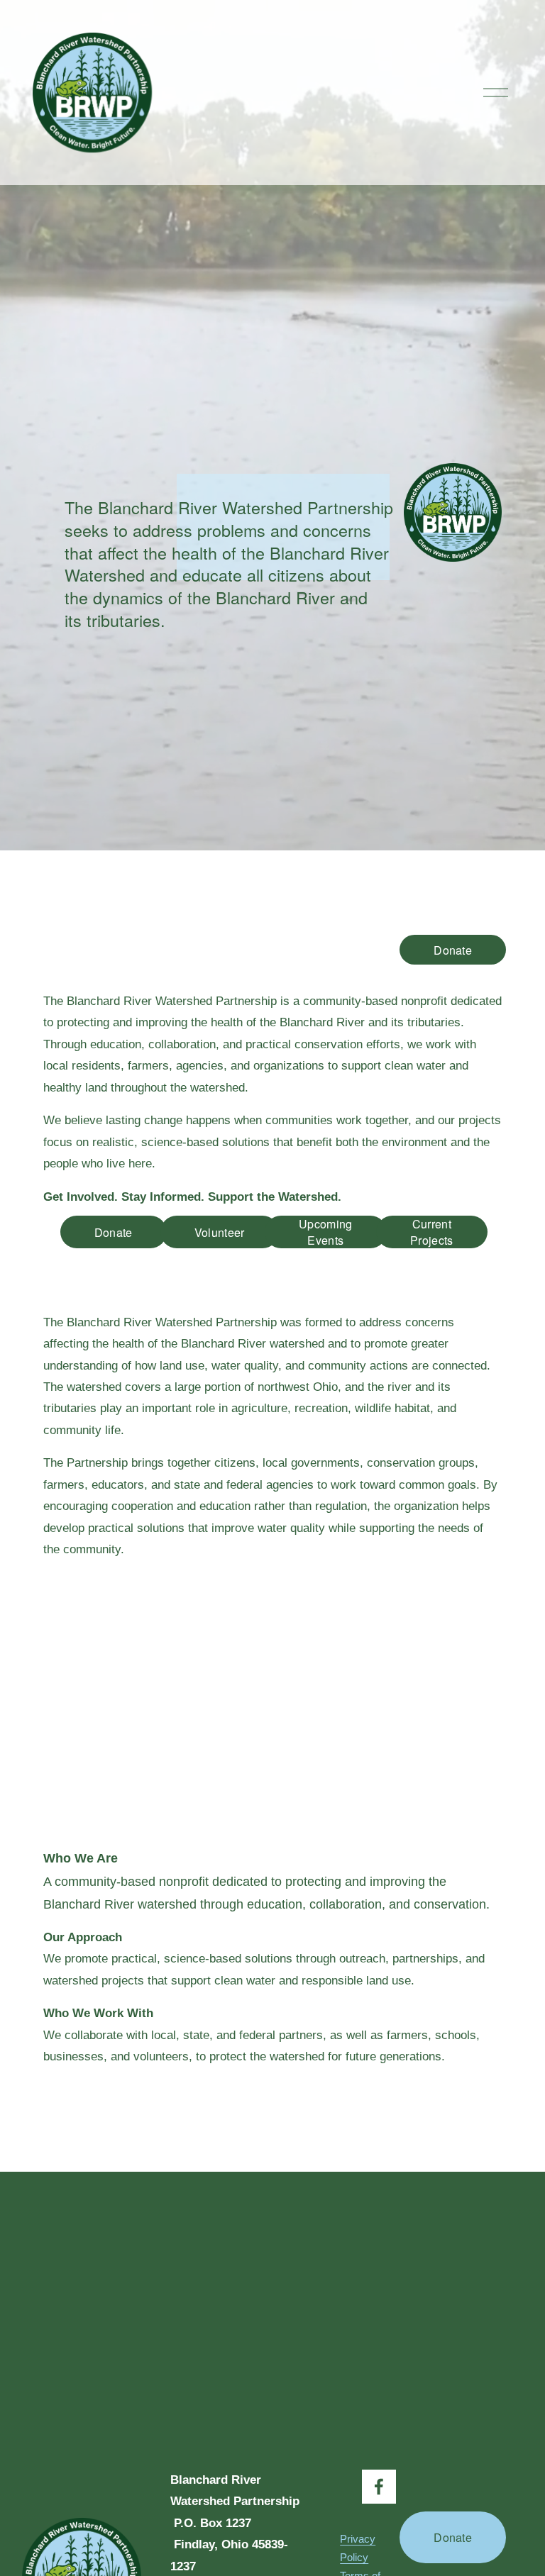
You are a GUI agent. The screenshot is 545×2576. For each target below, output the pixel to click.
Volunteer (220, 1232)
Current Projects (432, 1232)
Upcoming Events (326, 1232)
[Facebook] (379, 2487)
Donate (453, 950)
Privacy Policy (358, 2548)
